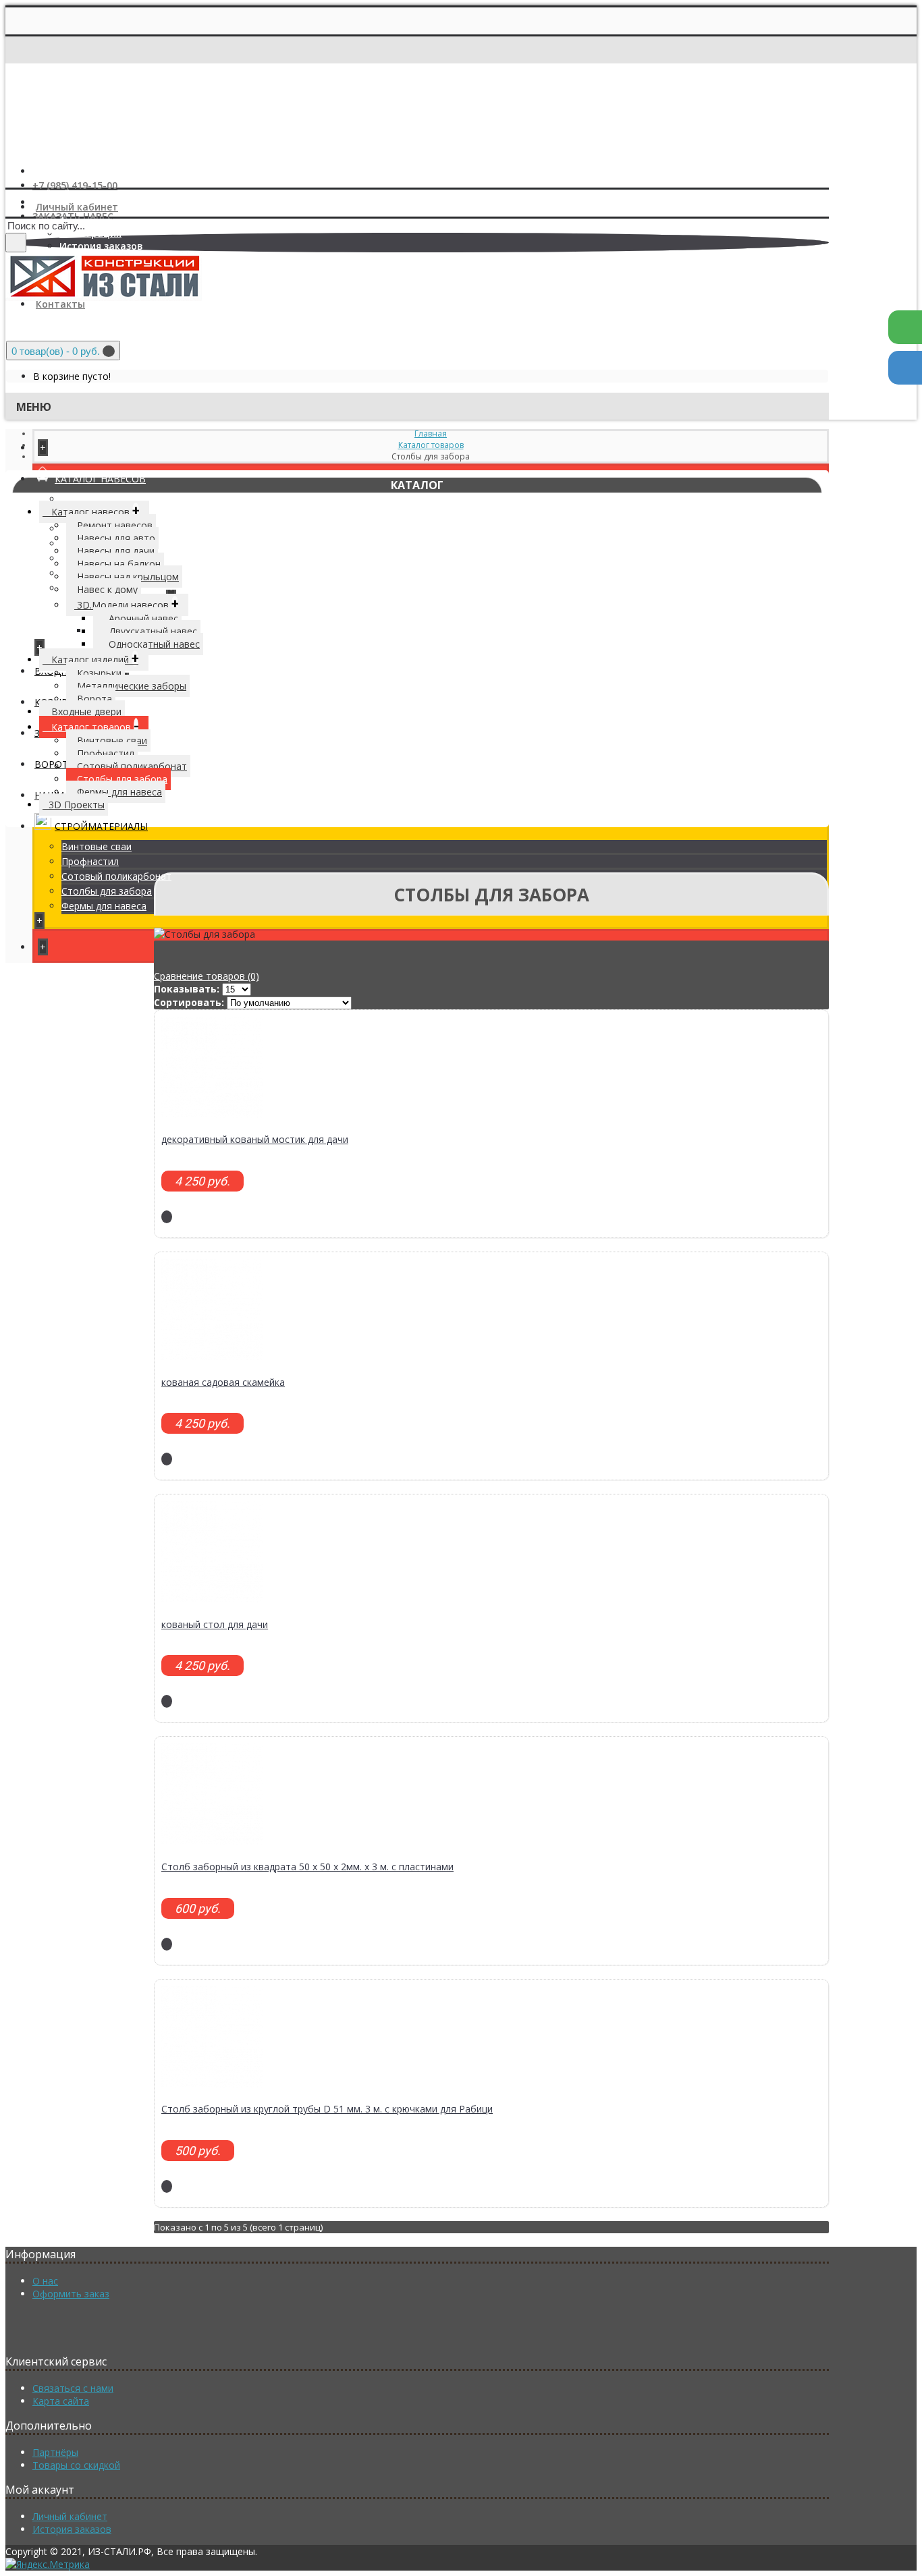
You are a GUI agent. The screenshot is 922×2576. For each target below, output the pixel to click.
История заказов (72, 2529)
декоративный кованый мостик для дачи (255, 1139)
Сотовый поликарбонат (116, 876)
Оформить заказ (71, 2294)
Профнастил (90, 861)
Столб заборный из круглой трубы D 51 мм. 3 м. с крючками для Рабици (327, 2109)
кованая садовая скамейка (223, 1382)
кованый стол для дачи (215, 1624)
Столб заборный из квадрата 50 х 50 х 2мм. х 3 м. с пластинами (307, 1867)
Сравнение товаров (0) (207, 976)
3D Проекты (77, 805)
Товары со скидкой (76, 2465)
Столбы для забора (107, 891)
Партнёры (55, 2452)
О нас (45, 2281)
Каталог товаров (431, 445)
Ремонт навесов (99, 499)
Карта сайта (61, 2401)
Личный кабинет (70, 2516)
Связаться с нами (73, 2388)
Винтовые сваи (97, 846)
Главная (431, 433)
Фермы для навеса (104, 906)
